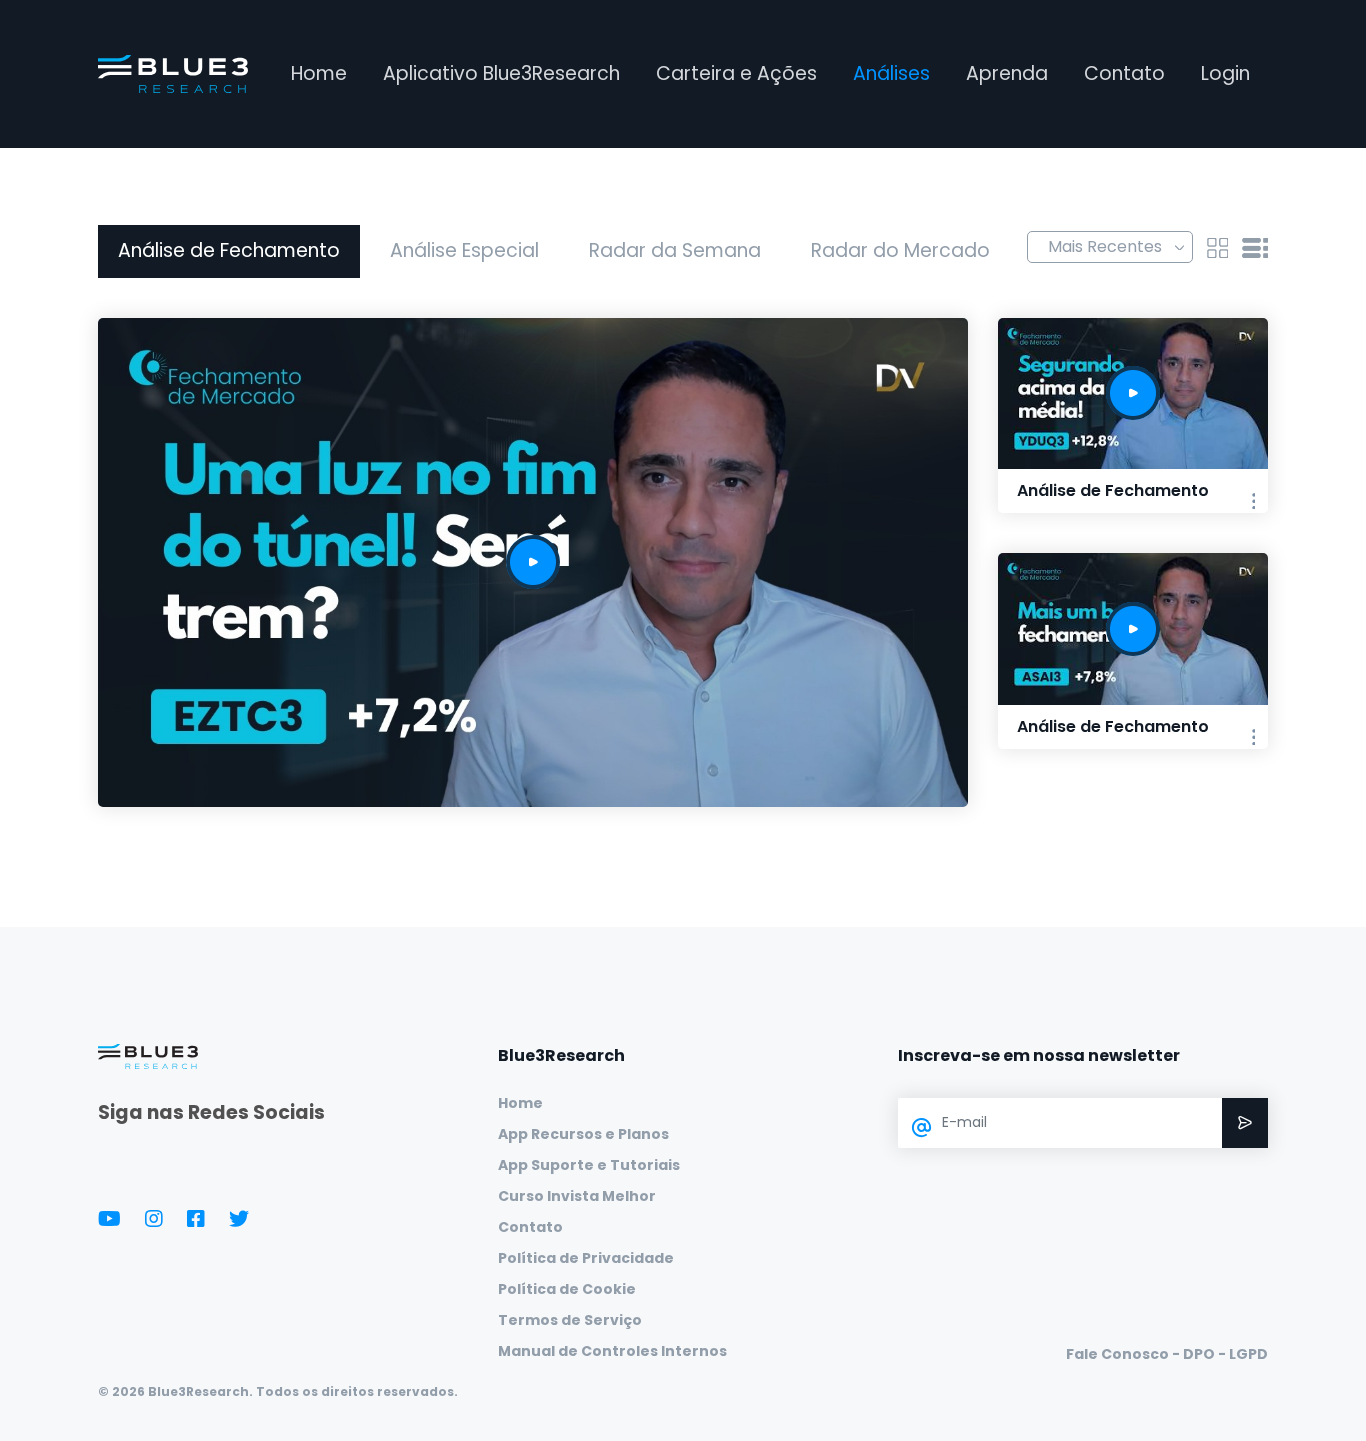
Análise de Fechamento (229, 250)
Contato (1124, 73)
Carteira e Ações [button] (736, 73)
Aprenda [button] (1007, 73)
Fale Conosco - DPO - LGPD (1167, 1354)
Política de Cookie (567, 1289)
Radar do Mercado (900, 250)
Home (319, 73)
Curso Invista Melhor (577, 1196)
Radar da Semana (675, 250)
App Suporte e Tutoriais (589, 1165)
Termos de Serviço (570, 1320)
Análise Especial (464, 250)
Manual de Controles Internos (612, 1351)
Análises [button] (891, 73)
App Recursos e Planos (583, 1134)
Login (1225, 73)
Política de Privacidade (586, 1258)
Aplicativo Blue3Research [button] (501, 73)
